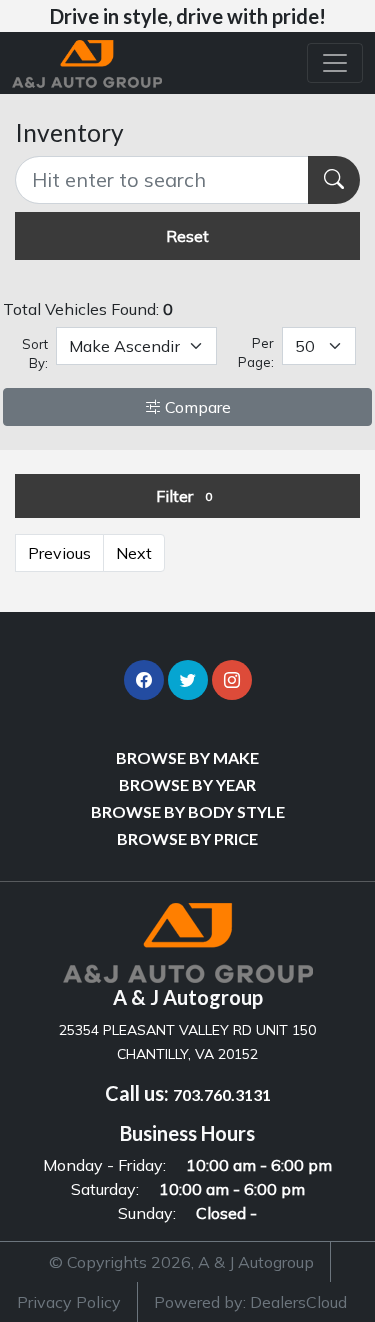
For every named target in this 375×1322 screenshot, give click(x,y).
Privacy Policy (69, 1302)
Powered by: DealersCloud (250, 1302)
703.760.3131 (222, 1094)
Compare (196, 407)
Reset (187, 236)
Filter (184, 496)
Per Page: (255, 353)
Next (134, 553)
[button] (144, 680)
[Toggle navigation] (335, 63)
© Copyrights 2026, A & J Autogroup (181, 1262)
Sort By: (35, 354)
